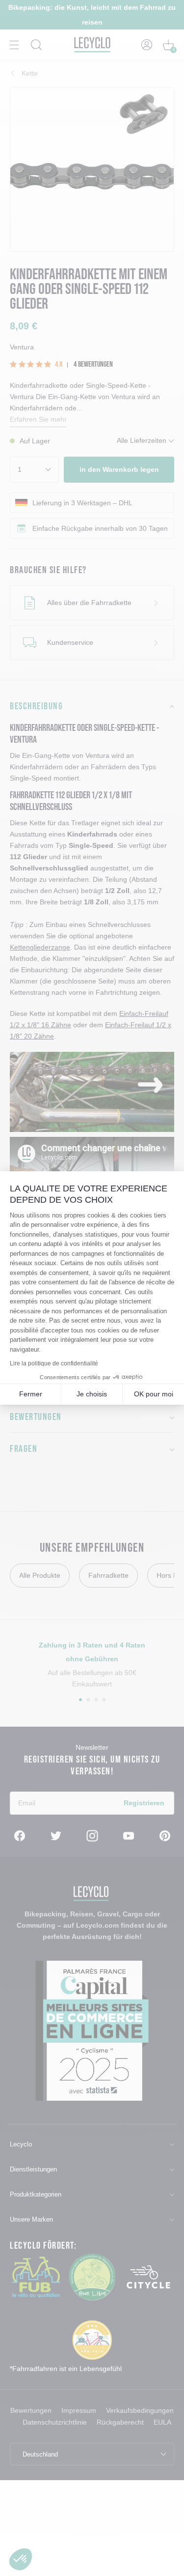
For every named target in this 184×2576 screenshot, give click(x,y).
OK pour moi (154, 1394)
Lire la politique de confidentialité (54, 1363)
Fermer (31, 1394)
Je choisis (92, 1394)
